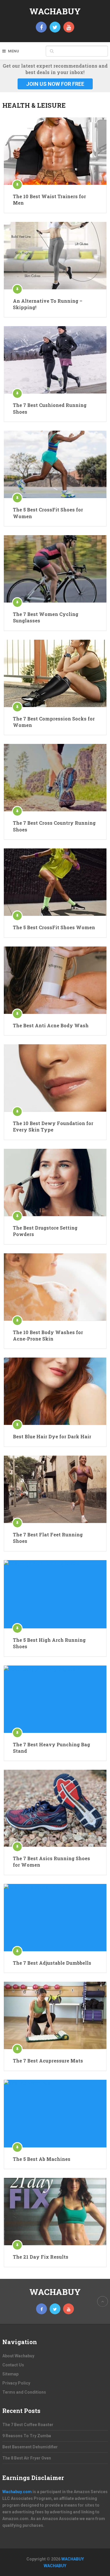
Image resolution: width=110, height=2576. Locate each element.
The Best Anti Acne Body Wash (51, 1025)
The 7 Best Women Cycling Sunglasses (46, 617)
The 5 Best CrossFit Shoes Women (54, 927)
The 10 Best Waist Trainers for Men (49, 200)
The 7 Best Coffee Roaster (28, 2425)
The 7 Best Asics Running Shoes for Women (51, 1862)
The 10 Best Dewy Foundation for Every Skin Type (53, 1126)
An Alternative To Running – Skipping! (48, 304)
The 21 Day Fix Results (41, 2257)
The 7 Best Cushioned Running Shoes (50, 408)
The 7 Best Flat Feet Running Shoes (48, 1538)
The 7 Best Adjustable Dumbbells (52, 1963)
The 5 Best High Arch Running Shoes (49, 1643)
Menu (13, 51)
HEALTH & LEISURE (34, 105)
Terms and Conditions (24, 2392)
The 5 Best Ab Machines (42, 2159)
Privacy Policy (16, 2383)
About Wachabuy (18, 2356)
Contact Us (13, 2365)
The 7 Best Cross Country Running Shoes (54, 826)
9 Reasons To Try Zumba (27, 2436)
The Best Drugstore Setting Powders (45, 1231)
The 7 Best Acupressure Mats (48, 2061)
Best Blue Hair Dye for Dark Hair (52, 1436)
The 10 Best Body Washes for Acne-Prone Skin (48, 1335)
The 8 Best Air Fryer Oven (27, 2458)
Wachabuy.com (17, 2492)
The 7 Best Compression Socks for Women (54, 722)
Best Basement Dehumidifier (30, 2447)
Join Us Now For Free (55, 84)
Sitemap (10, 2374)
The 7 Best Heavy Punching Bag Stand (51, 1748)
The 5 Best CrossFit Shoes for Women (48, 513)
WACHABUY (55, 11)
